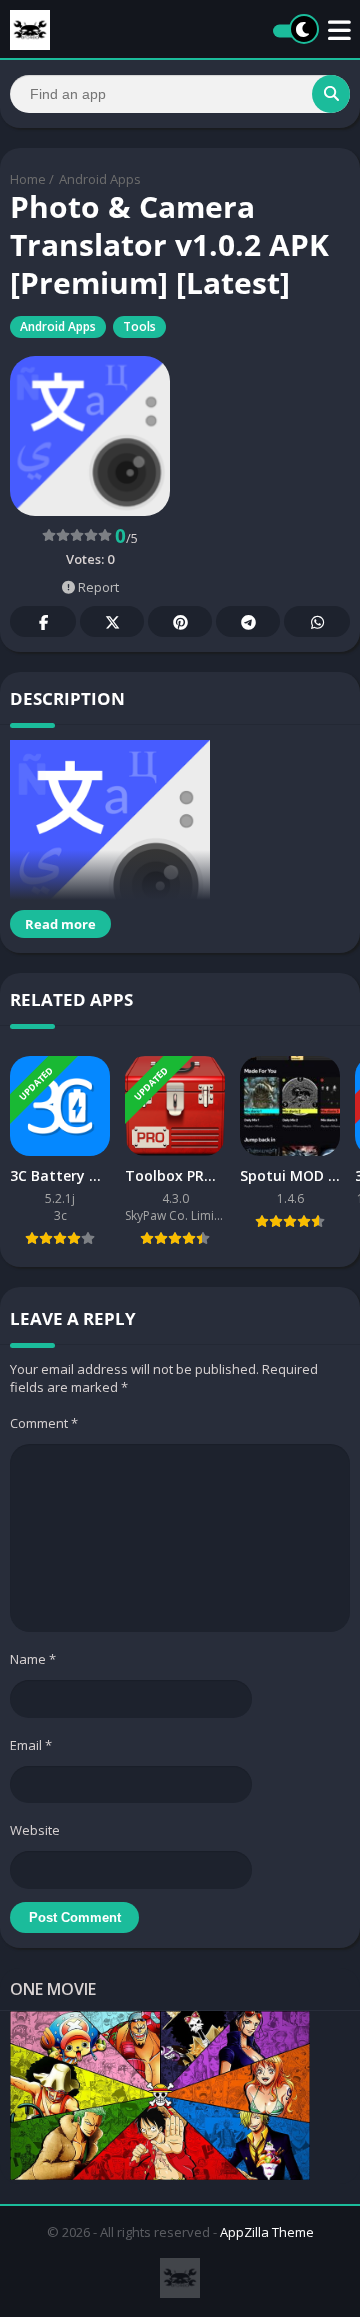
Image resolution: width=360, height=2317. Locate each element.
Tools (139, 326)
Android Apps (100, 179)
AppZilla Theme (267, 2232)
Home (28, 179)
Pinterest (180, 621)
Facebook (43, 621)
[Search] (331, 94)
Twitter (112, 621)
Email (31, 1745)
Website (35, 1830)
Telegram (248, 621)
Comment (44, 1423)
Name (33, 1659)
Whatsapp (317, 621)
